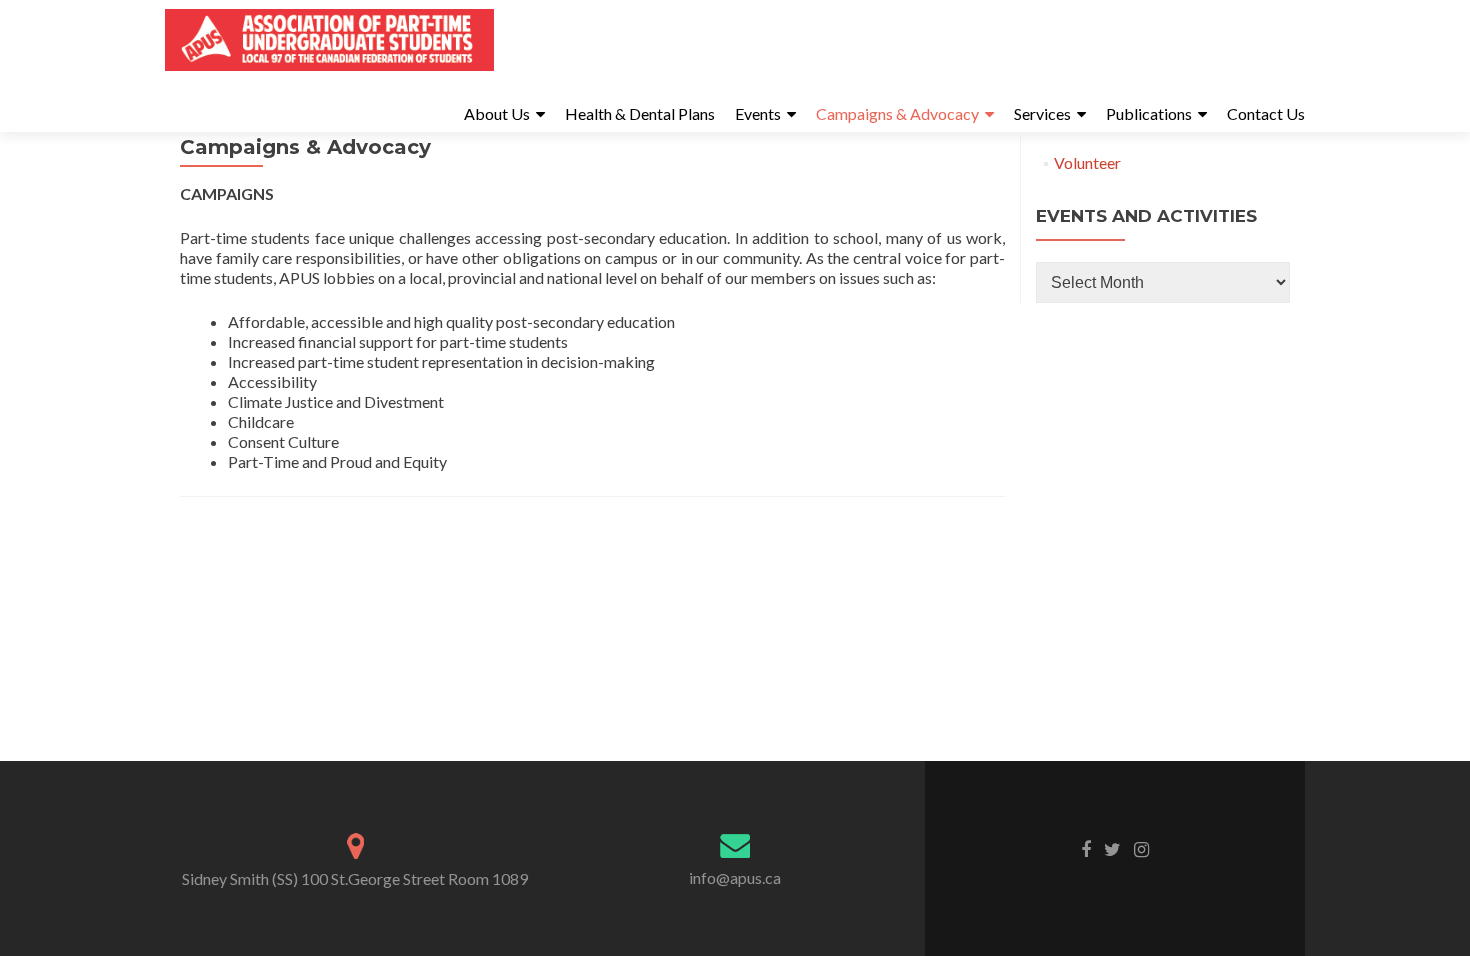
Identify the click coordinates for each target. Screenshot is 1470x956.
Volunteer (1087, 162)
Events (758, 113)
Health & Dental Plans (640, 113)
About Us (497, 113)
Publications (1149, 113)
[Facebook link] (1086, 848)
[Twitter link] (1112, 848)
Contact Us (1266, 113)
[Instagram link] (1141, 848)
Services (1042, 113)
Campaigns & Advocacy (897, 113)
